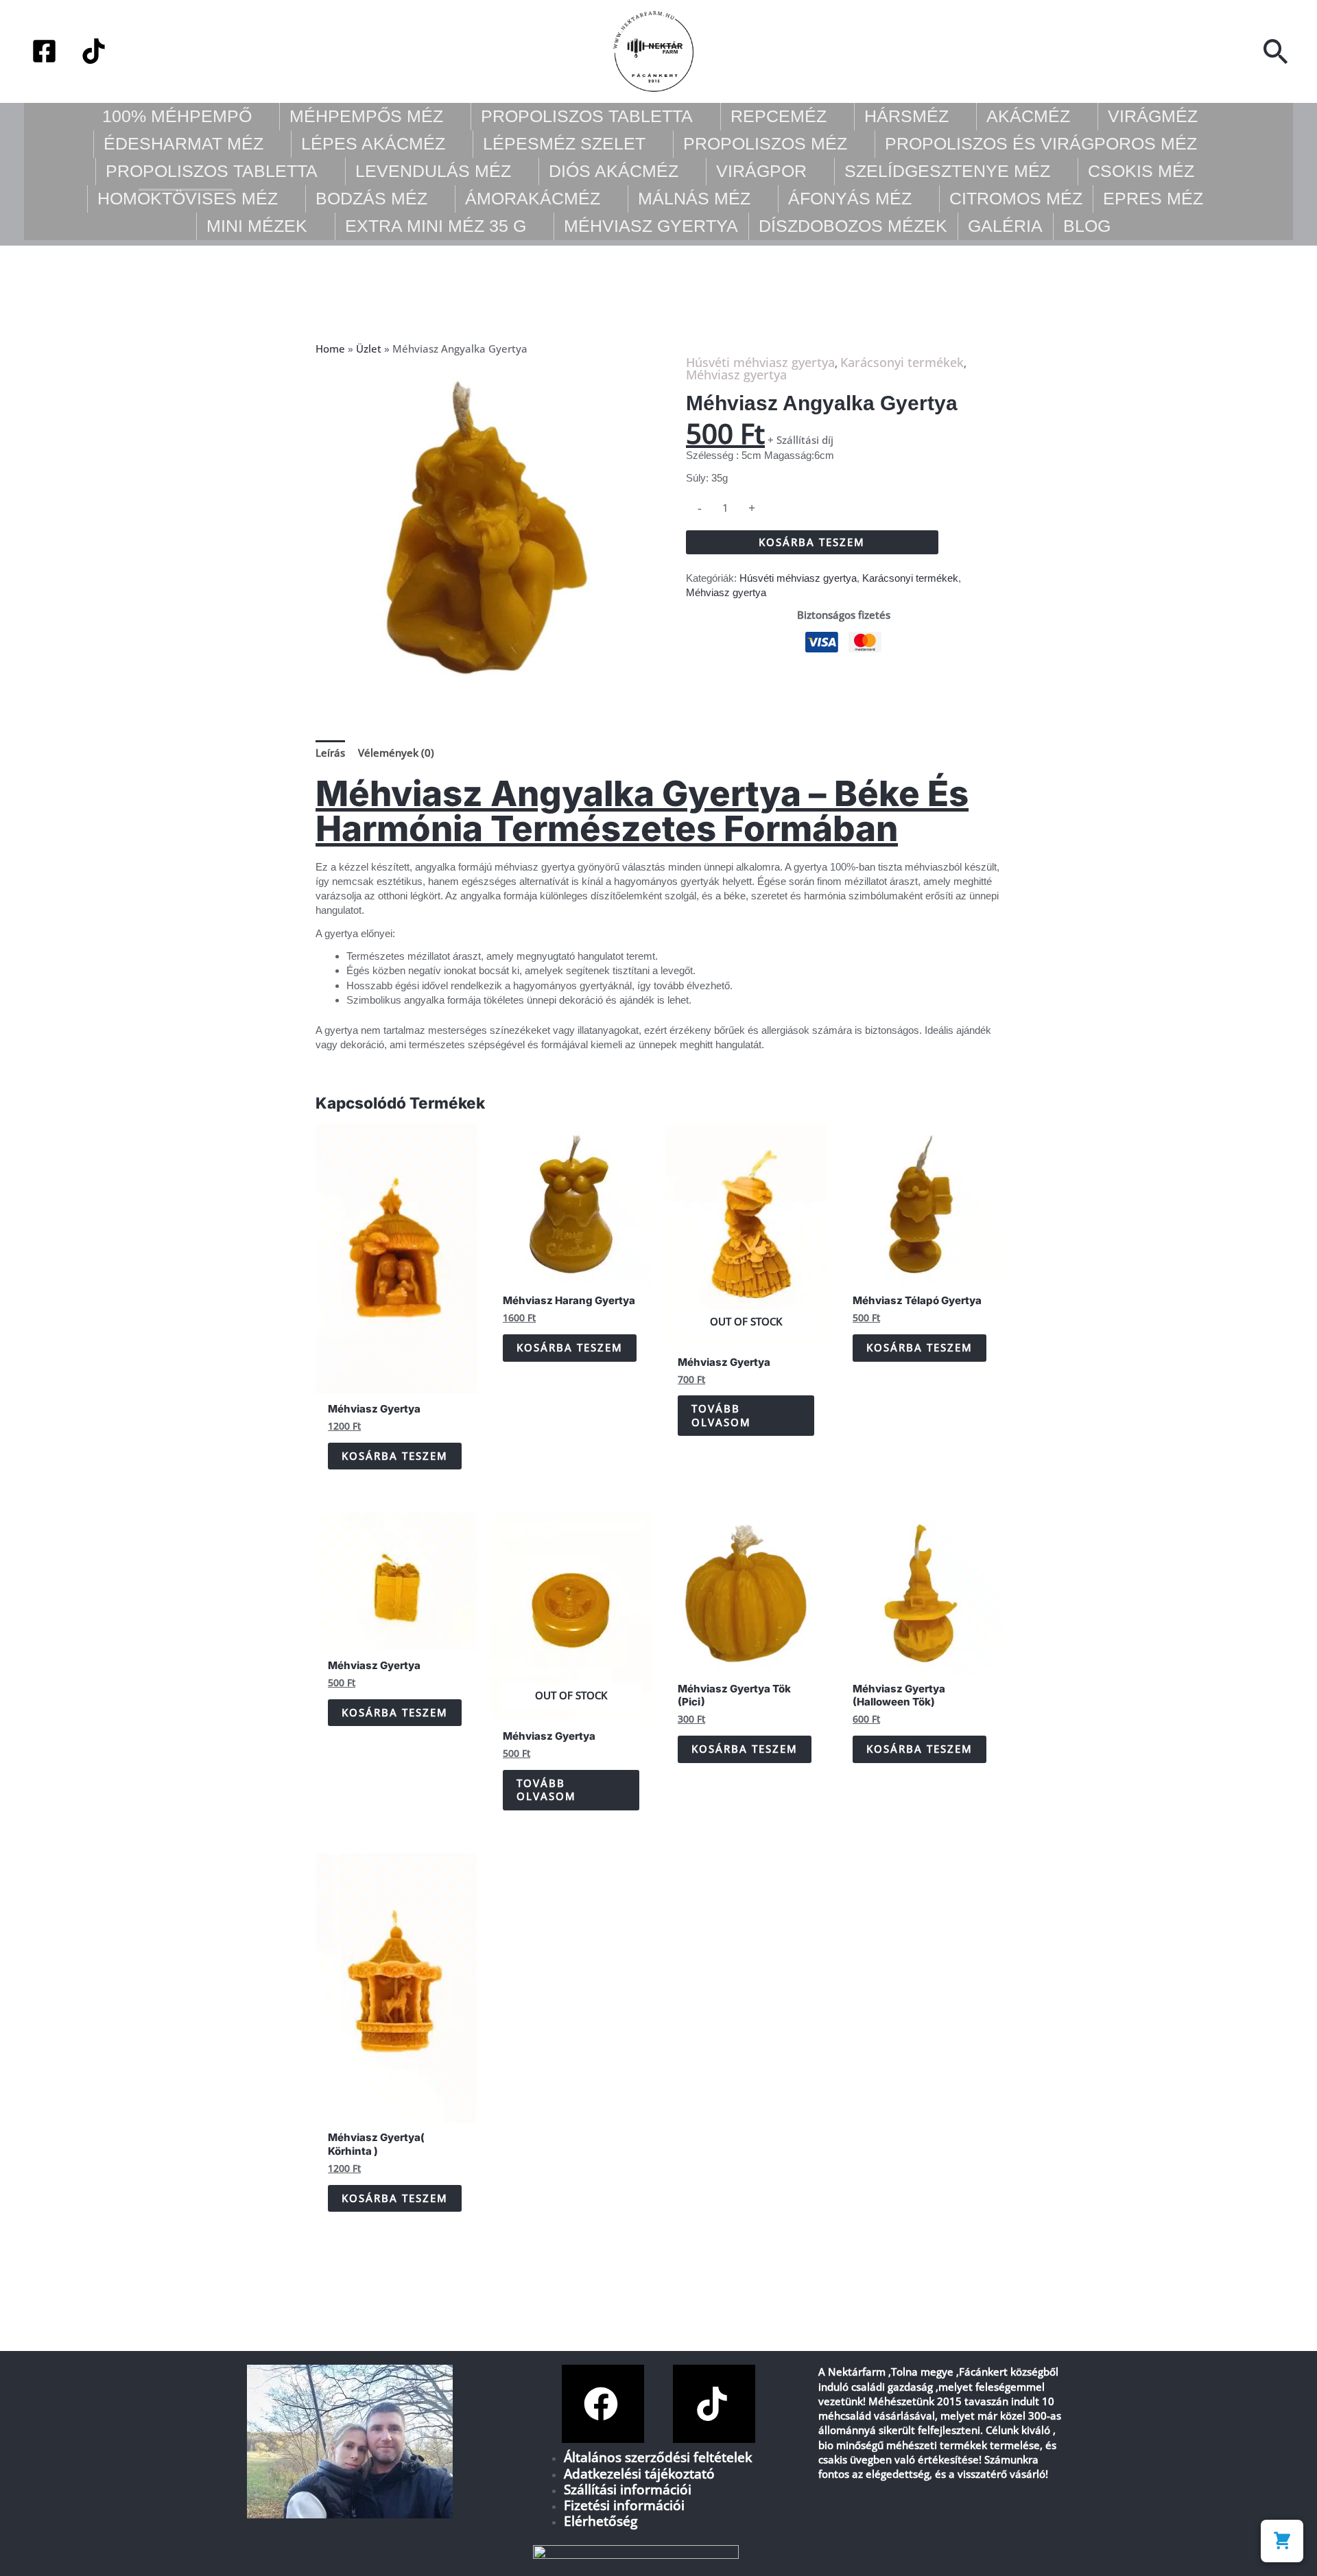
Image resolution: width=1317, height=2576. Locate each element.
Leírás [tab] (330, 753)
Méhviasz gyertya (736, 375)
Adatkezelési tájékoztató (639, 2473)
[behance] (94, 51)
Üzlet (369, 348)
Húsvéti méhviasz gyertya (760, 362)
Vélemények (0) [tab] (396, 753)
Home (330, 348)
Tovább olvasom (721, 1415)
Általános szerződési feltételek (658, 2457)
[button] (1276, 51)
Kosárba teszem (812, 542)
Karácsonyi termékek (902, 362)
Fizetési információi (624, 2505)
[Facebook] (44, 51)
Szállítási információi (628, 2489)
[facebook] (603, 2404)
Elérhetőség (601, 2521)
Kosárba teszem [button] (395, 1456)
